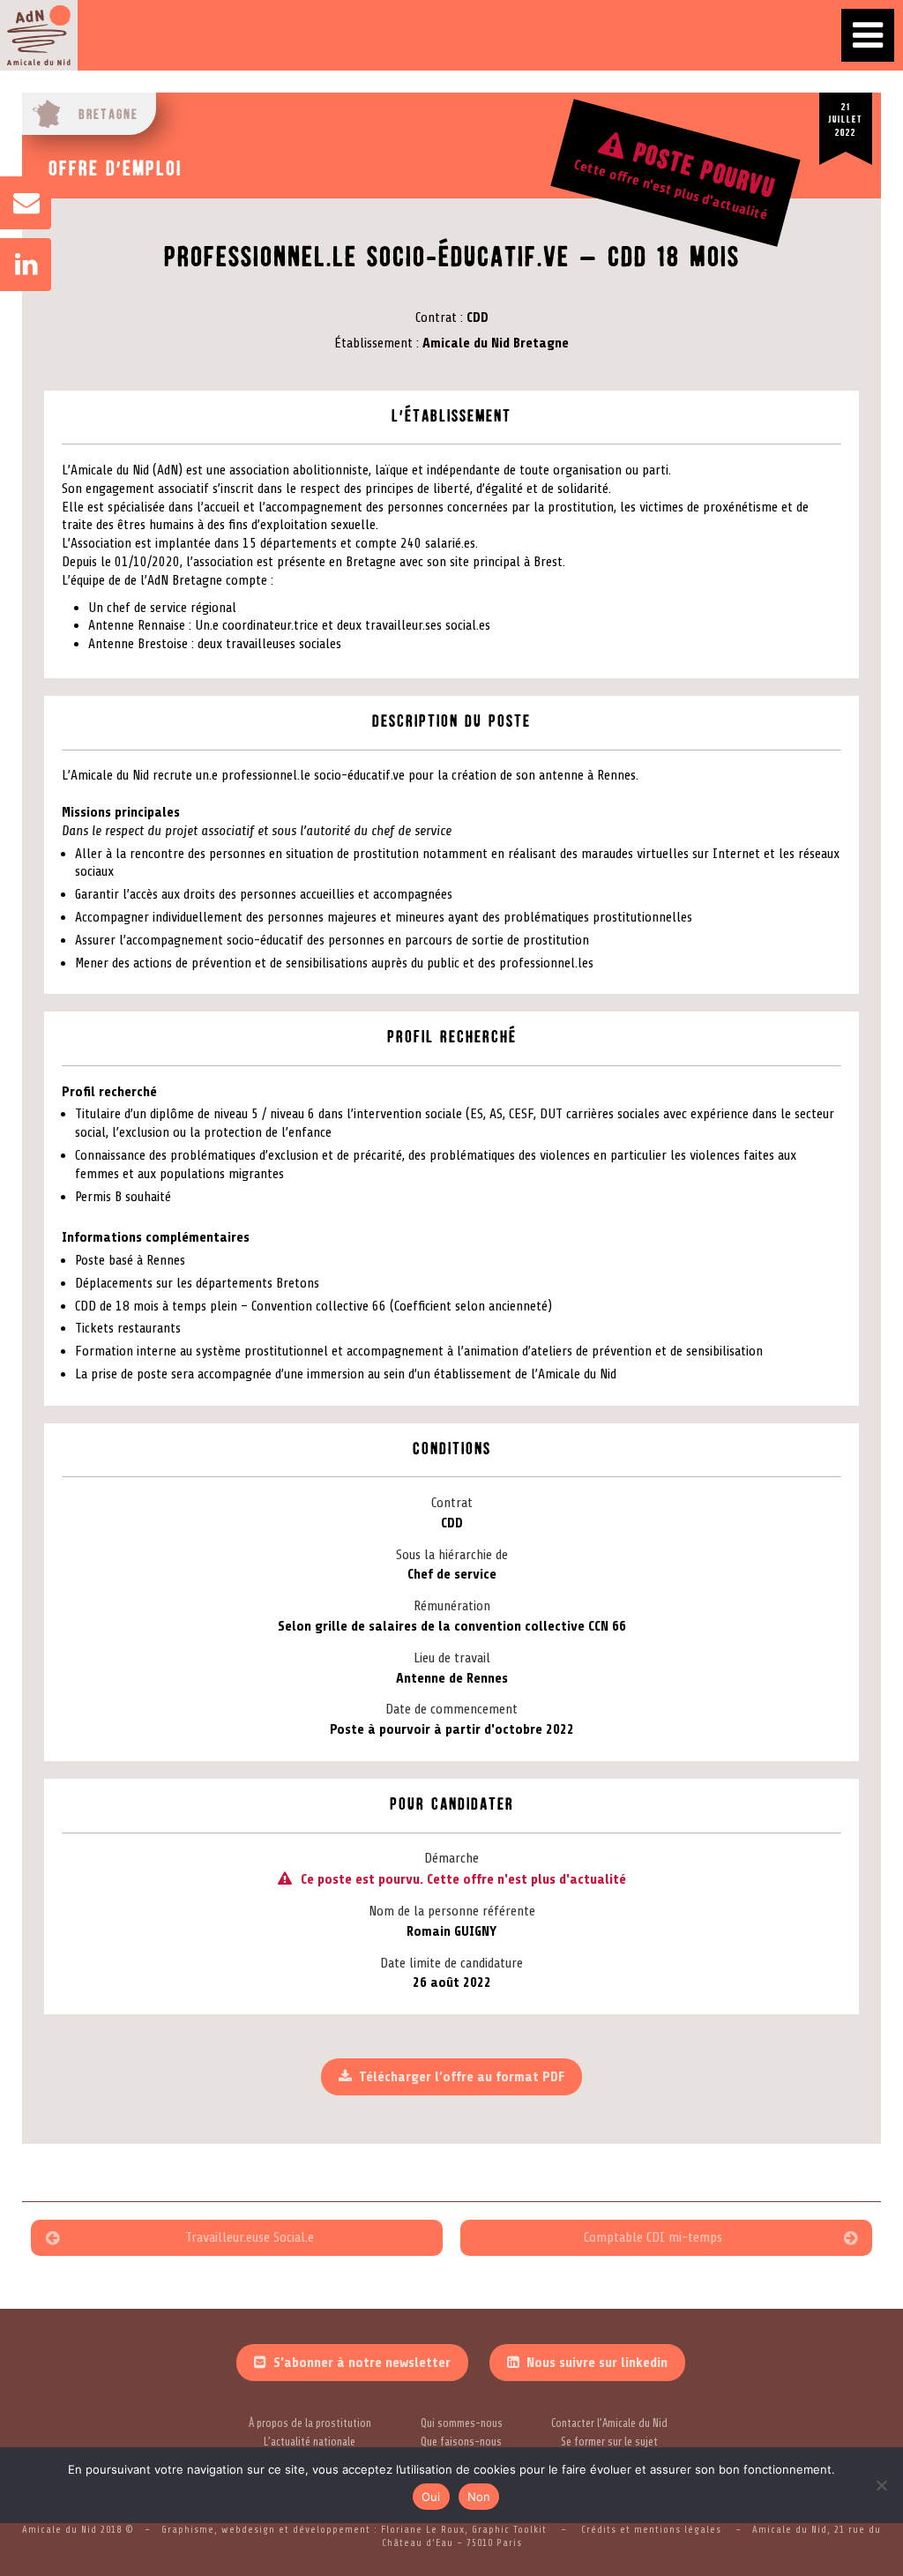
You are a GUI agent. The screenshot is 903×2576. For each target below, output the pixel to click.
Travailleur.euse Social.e (250, 2237)
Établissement (373, 343)
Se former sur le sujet (609, 2442)
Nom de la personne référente (452, 1911)
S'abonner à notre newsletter (362, 2363)
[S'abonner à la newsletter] (18, 203)
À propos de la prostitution (310, 2423)
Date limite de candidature (451, 1963)
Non (479, 2497)
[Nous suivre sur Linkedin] (18, 265)
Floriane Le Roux (423, 2530)
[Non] (881, 2485)
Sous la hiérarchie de (452, 1555)
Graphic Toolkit (511, 2530)
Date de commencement (451, 1709)
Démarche (451, 1858)
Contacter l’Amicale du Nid (609, 2423)
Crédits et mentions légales (651, 2530)
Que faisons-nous (461, 2442)
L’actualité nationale (310, 2442)
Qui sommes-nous (462, 2423)
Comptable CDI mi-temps (653, 2237)
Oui (431, 2497)
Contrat (436, 317)
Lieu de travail (452, 1658)
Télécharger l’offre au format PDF (462, 2077)
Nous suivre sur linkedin (597, 2363)
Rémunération (452, 1606)
